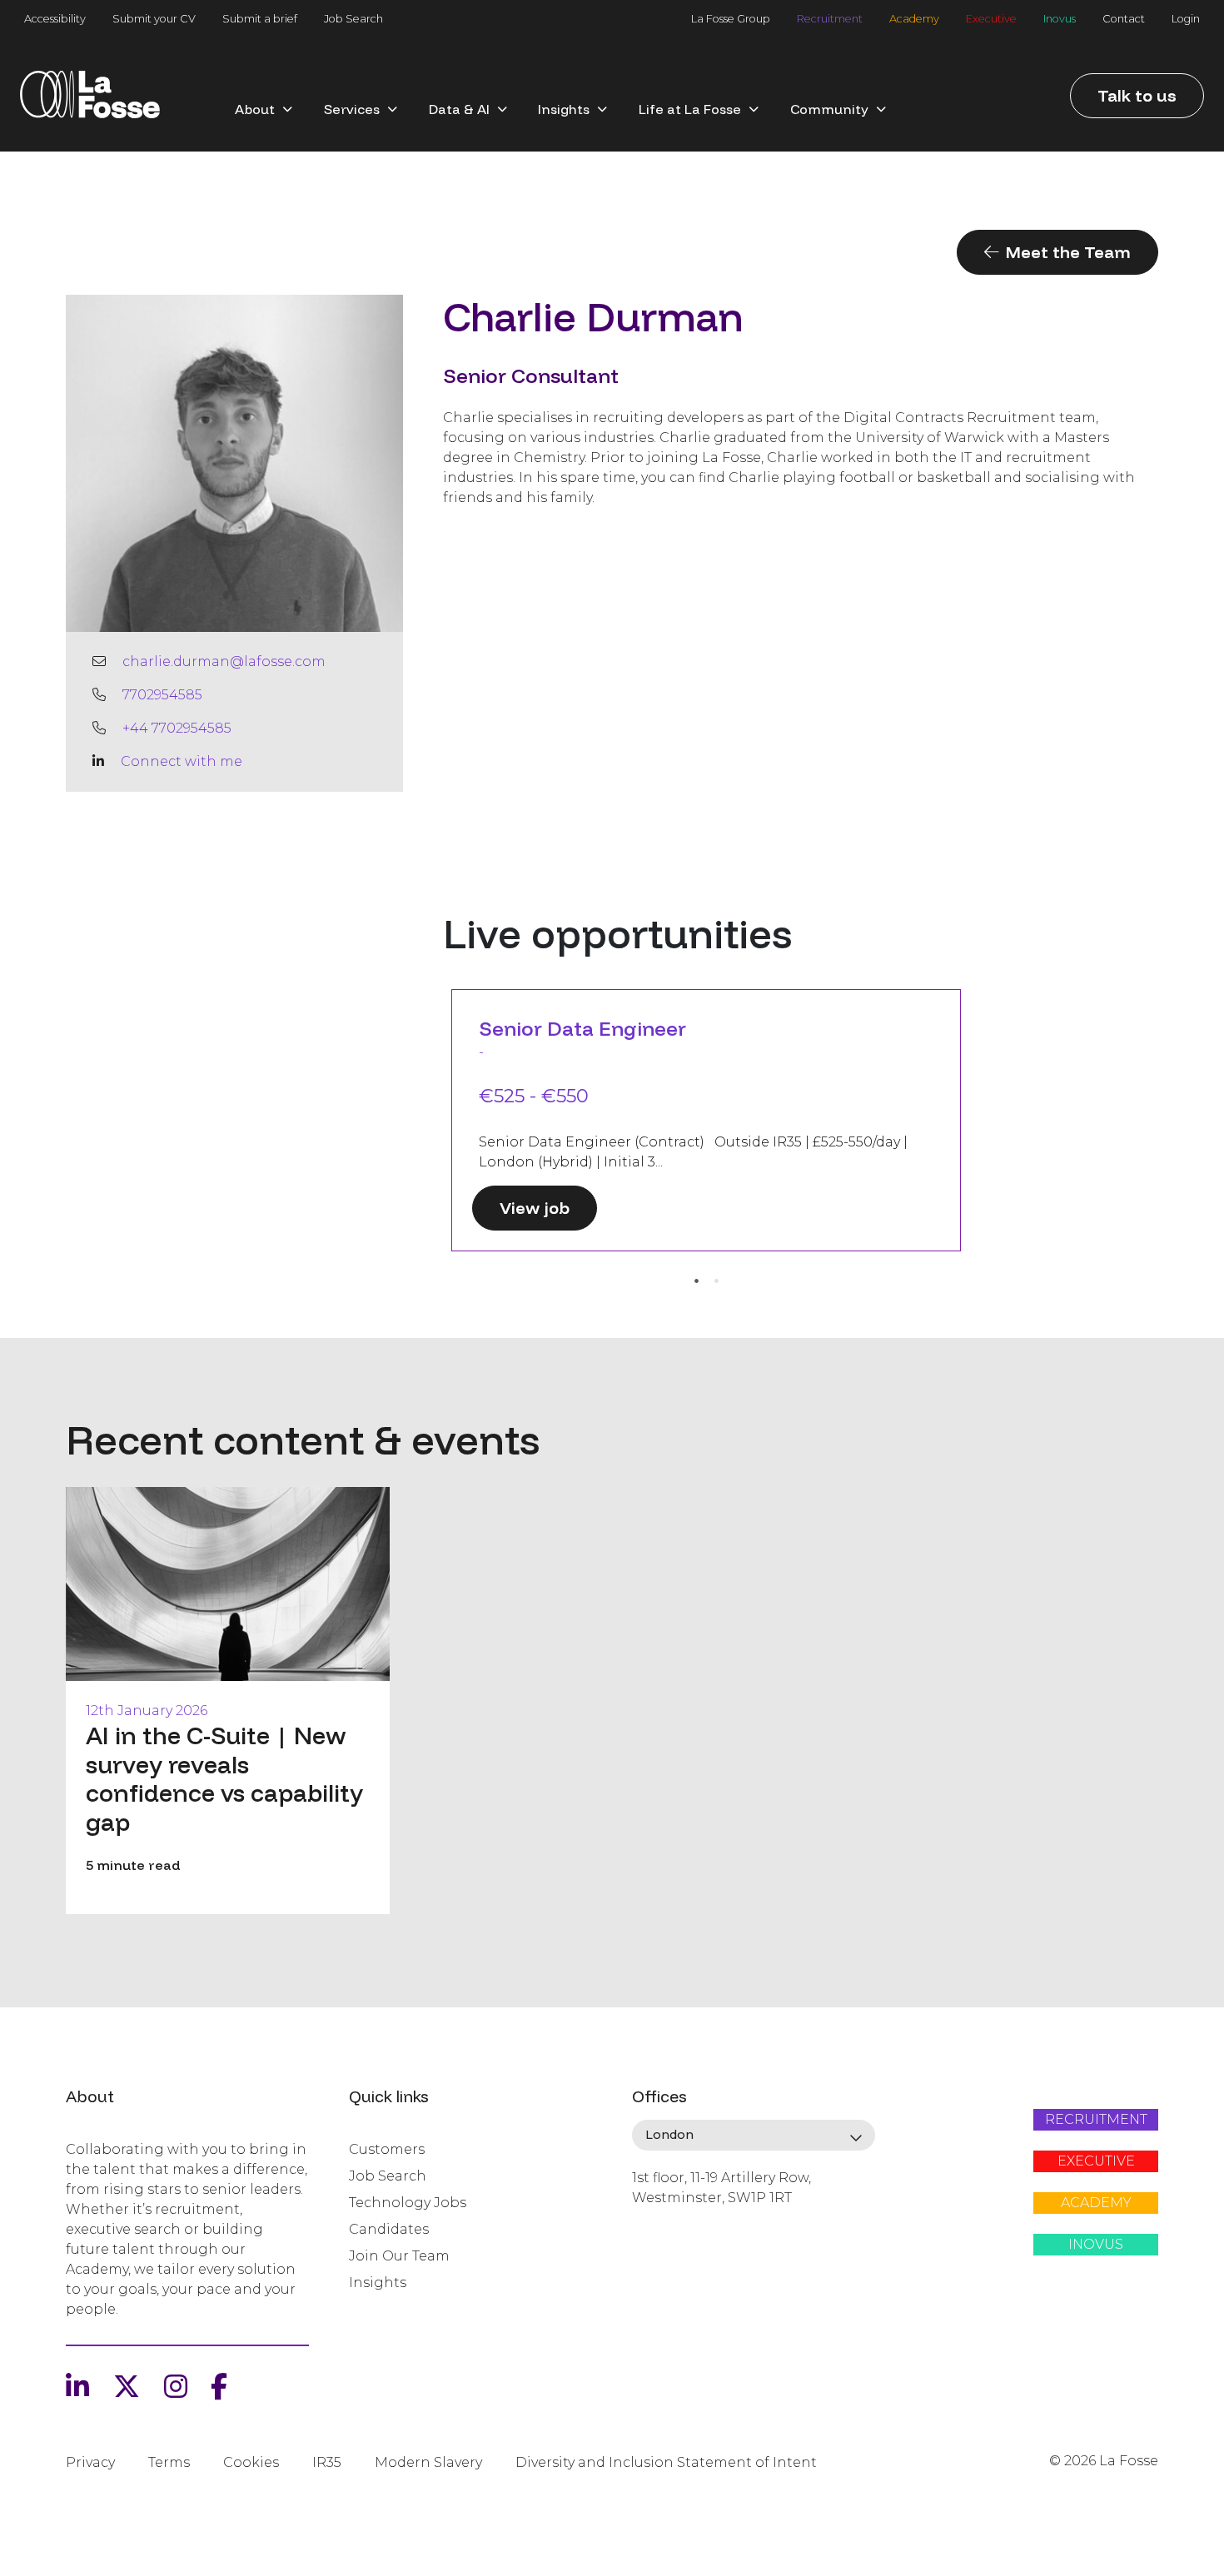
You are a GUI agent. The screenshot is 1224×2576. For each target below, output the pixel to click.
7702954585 (162, 695)
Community (829, 109)
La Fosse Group (731, 19)
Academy (914, 19)
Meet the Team (1068, 252)
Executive (991, 19)
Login (1186, 19)
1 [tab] (696, 1281)
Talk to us (1137, 95)
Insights (564, 109)
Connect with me (182, 761)
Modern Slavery (428, 2462)
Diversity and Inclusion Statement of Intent (666, 2462)
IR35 (327, 2462)
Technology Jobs (408, 2203)
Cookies (251, 2462)
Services (352, 109)
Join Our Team (399, 2256)
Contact (1124, 19)
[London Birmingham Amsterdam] (754, 2136)
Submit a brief (260, 19)
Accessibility (55, 19)
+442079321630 (681, 2255)
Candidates (389, 2229)
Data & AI (459, 109)
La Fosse (90, 101)
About (255, 109)
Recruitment (830, 19)
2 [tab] (716, 1281)
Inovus (1060, 19)
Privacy (90, 2462)
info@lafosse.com (688, 2227)
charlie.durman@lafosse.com (224, 661)
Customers (387, 2149)
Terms (169, 2462)
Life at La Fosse (690, 109)
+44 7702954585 (177, 728)
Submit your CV (154, 19)
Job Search (353, 19)
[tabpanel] (706, 1120)
